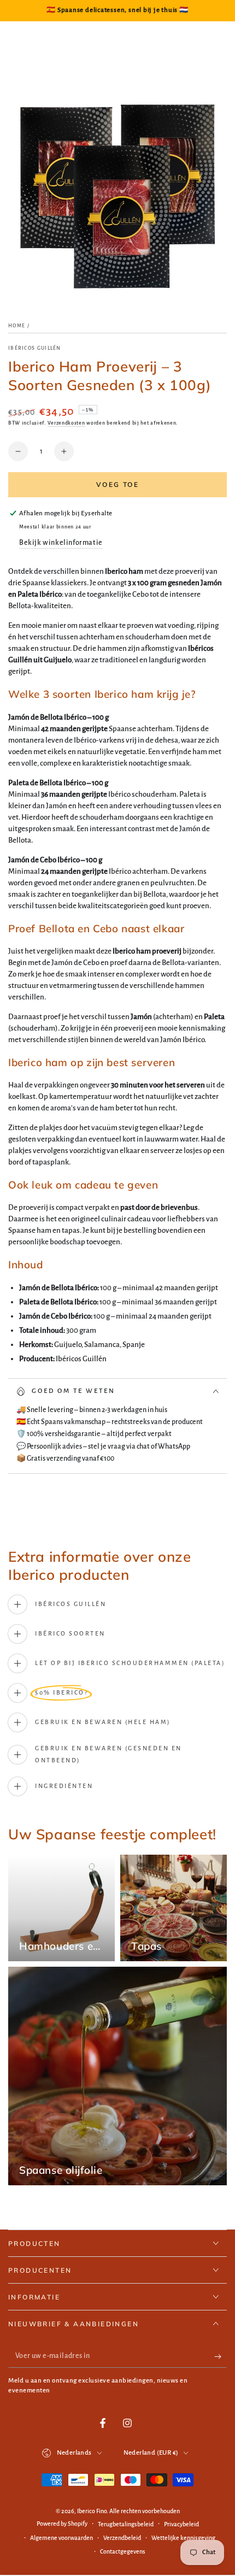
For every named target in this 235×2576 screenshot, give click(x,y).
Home (17, 326)
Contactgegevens (123, 2551)
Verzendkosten (66, 423)
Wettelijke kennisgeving (183, 2538)
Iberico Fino (92, 2511)
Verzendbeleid (122, 2538)
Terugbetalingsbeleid (126, 2524)
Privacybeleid (181, 2524)
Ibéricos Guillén (35, 348)
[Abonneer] (221, 2357)
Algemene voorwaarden (61, 2538)
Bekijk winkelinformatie (61, 543)
